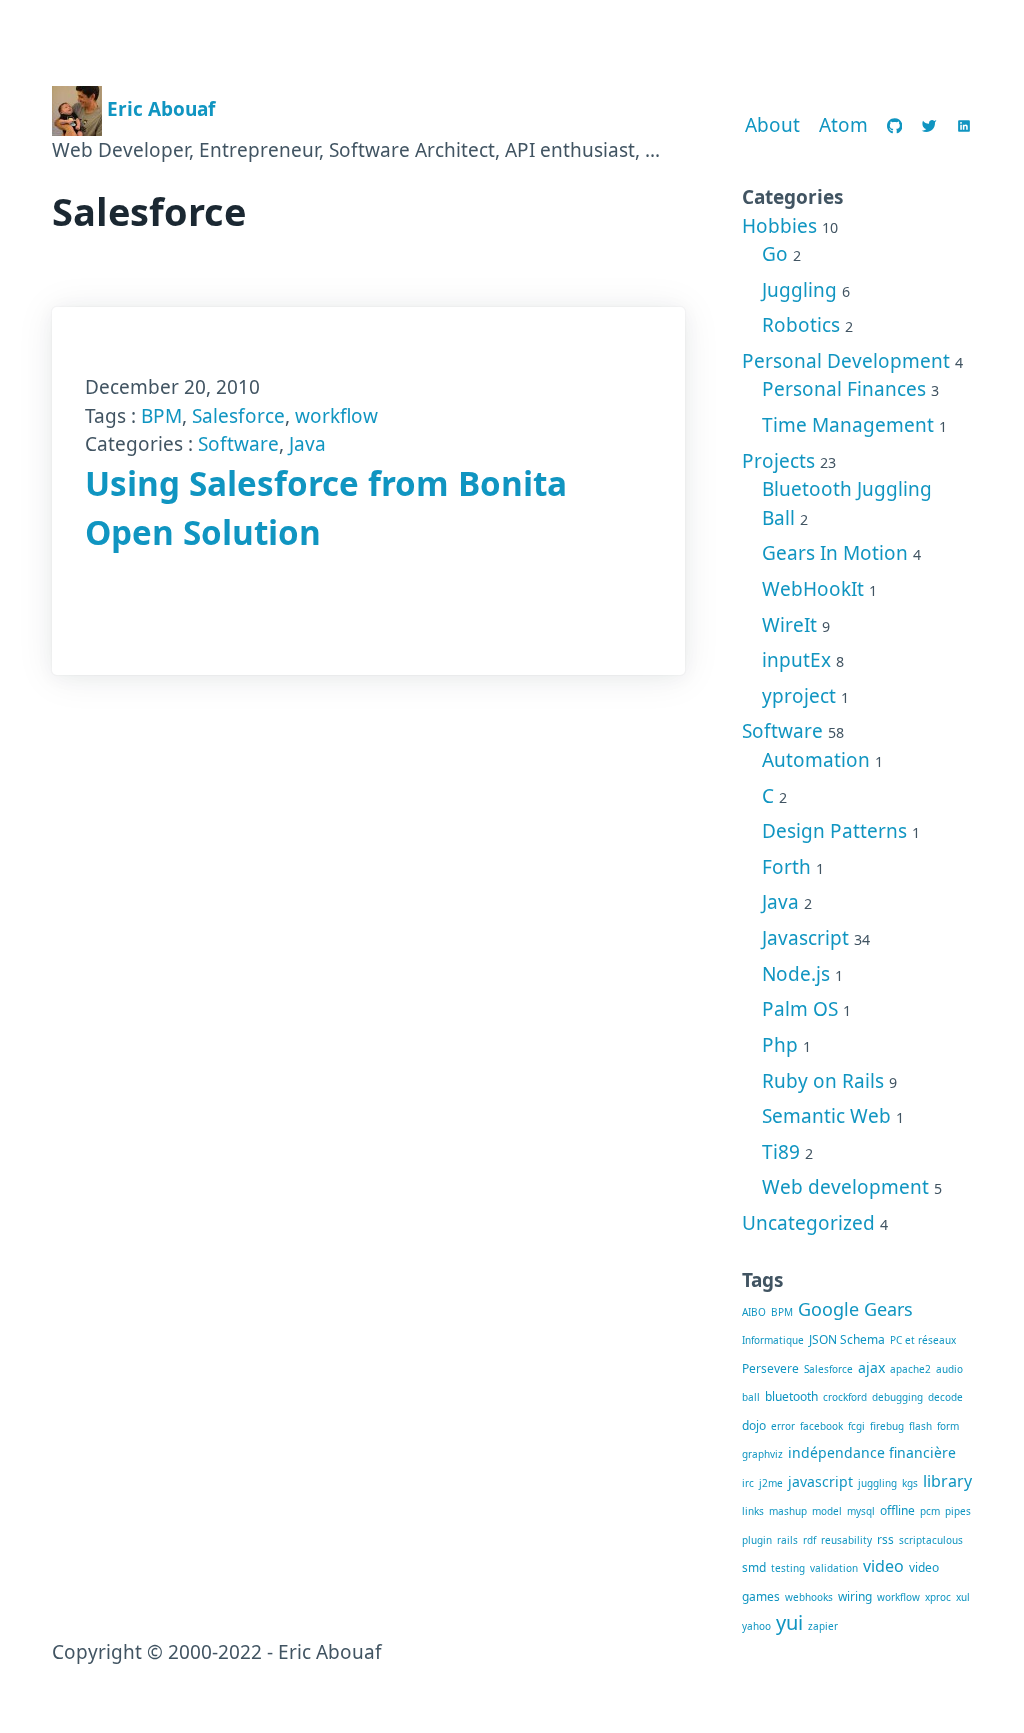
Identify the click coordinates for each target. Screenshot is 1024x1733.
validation (834, 1568)
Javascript (805, 938)
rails (787, 1540)
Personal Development (846, 361)
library (947, 1481)
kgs (910, 1483)
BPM (161, 416)
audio (949, 1369)
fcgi (856, 1426)
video (883, 1566)
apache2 (910, 1369)
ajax (871, 1367)
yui (789, 1622)
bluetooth (791, 1396)
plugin (757, 1540)
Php (780, 1045)
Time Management (848, 425)
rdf (809, 1540)
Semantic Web (826, 1116)
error (783, 1426)
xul (963, 1597)
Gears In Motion (835, 553)
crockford (845, 1397)
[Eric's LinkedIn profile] (964, 125)
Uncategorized (808, 1223)
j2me (771, 1483)
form (948, 1426)
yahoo (756, 1626)
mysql (861, 1511)
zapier (823, 1626)
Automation (816, 760)
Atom (843, 125)
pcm (930, 1511)
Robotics (801, 325)
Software (238, 444)
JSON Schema (847, 1339)
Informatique (773, 1340)
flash (920, 1426)
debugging (897, 1397)
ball (751, 1397)
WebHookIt (813, 589)
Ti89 (781, 1152)
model (827, 1511)
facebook (821, 1426)
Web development (845, 1187)
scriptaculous (931, 1540)
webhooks (809, 1597)
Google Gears (855, 1309)
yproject (799, 696)
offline (897, 1510)
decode (945, 1397)
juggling (877, 1483)
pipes (958, 1511)
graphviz (762, 1454)
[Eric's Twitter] (929, 125)
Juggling (799, 290)
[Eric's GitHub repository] (894, 125)
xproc (938, 1597)
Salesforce (238, 416)
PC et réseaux (923, 1340)
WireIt (789, 625)
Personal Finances (844, 389)
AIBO (754, 1312)
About (772, 125)
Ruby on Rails (823, 1081)
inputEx (796, 660)
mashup (788, 1511)
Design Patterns (834, 831)
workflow (336, 416)
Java (307, 444)
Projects (778, 461)
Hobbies (779, 226)
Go (775, 254)
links (753, 1511)
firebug (887, 1426)
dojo (754, 1425)
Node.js (796, 974)
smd (754, 1567)
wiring (855, 1596)
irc (748, 1483)
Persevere (770, 1368)
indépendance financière (872, 1452)
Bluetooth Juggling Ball (847, 503)
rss (885, 1539)
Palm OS (800, 1009)
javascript (820, 1481)
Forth (786, 867)
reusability (846, 1540)
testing (788, 1568)
